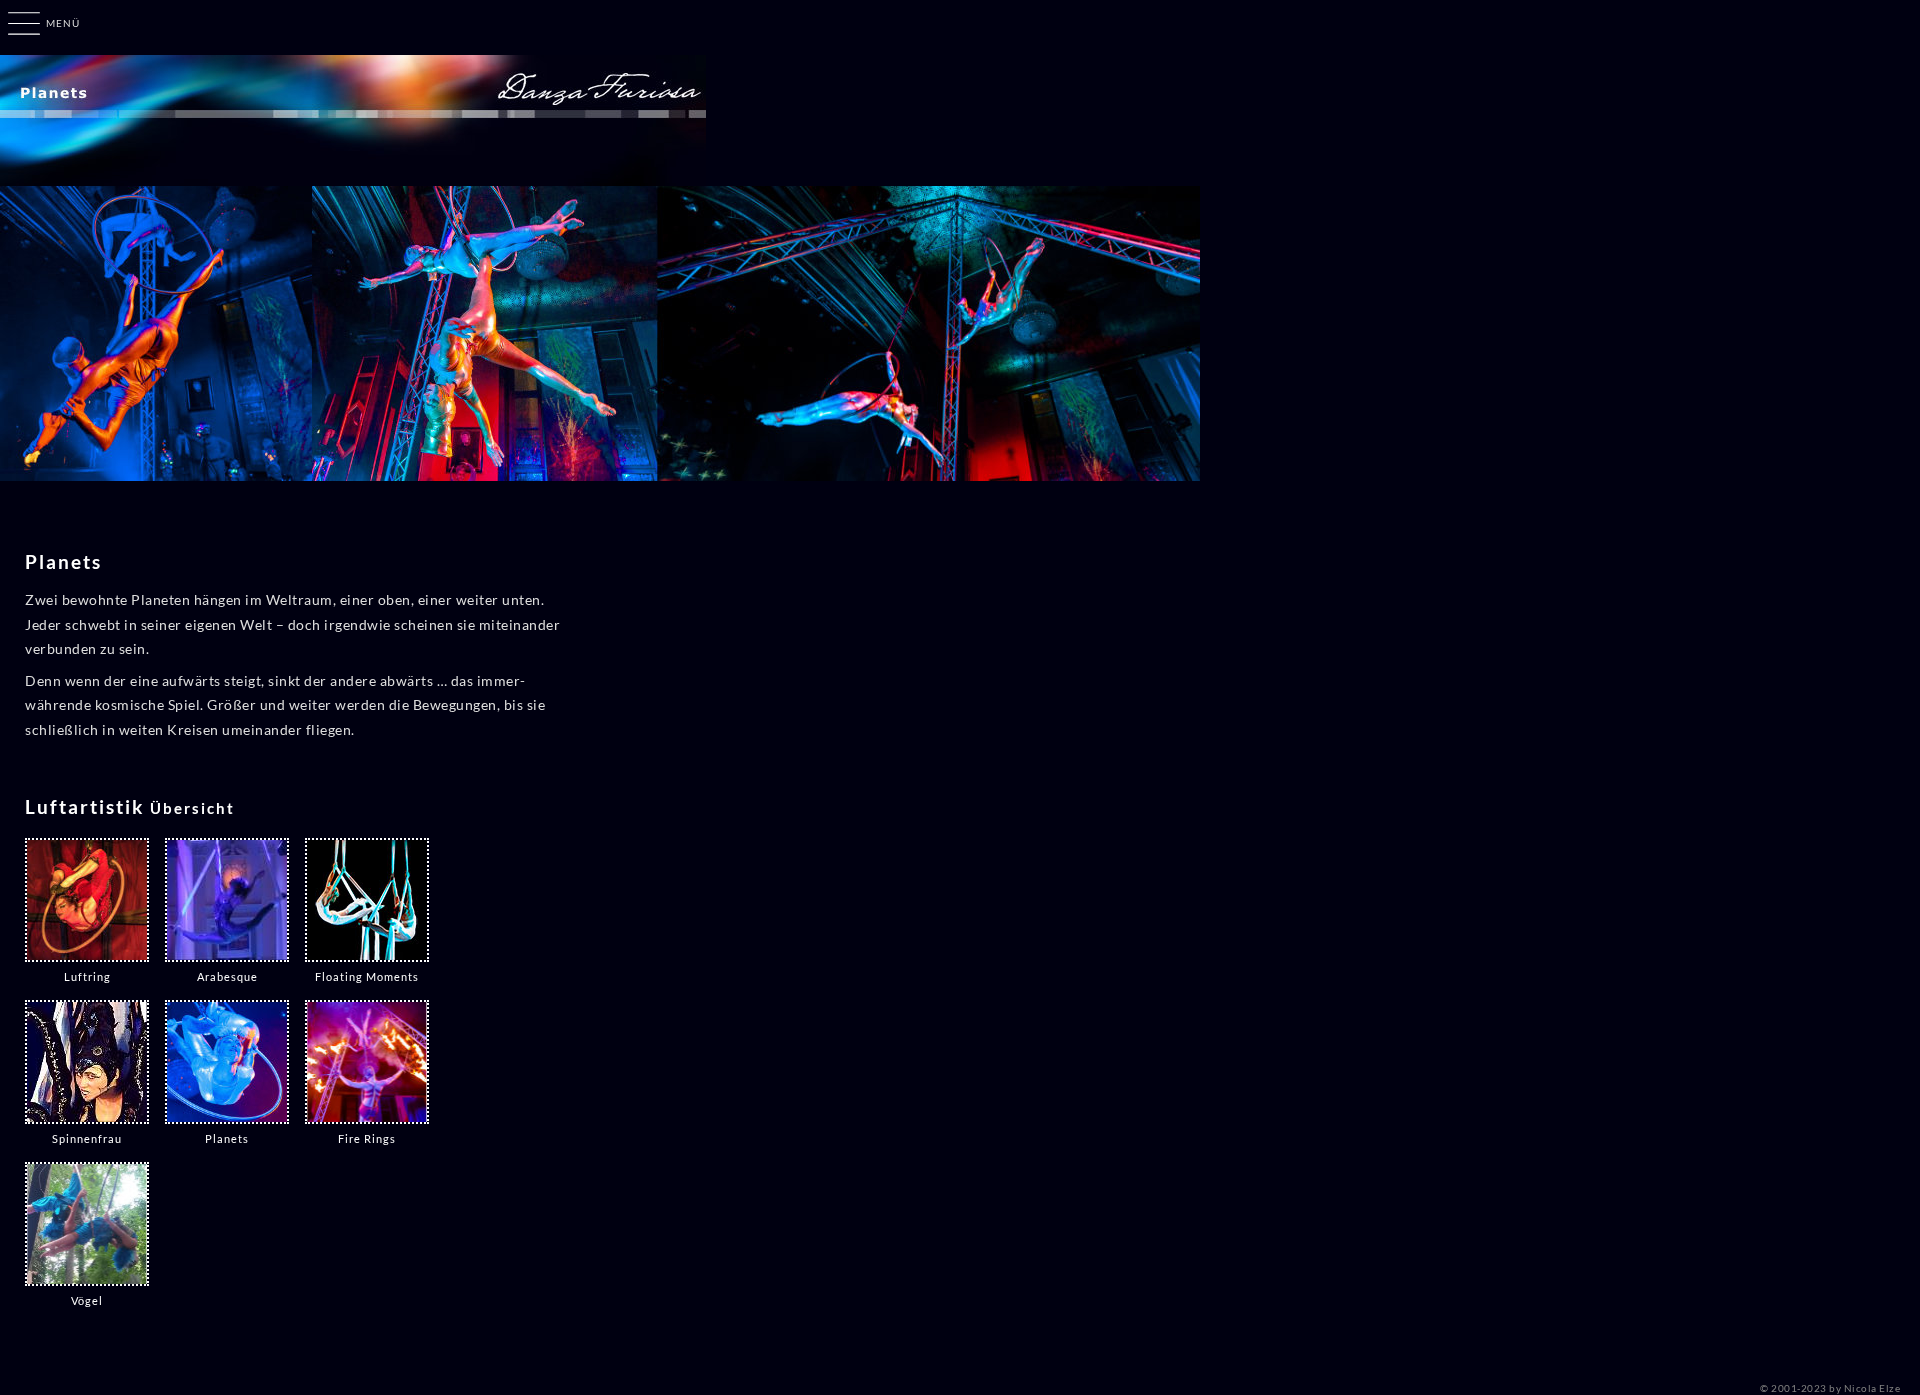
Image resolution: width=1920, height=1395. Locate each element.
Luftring (87, 976)
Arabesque (227, 976)
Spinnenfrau (87, 1138)
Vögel (87, 1300)
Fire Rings (367, 1138)
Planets (227, 1138)
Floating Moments (367, 976)
